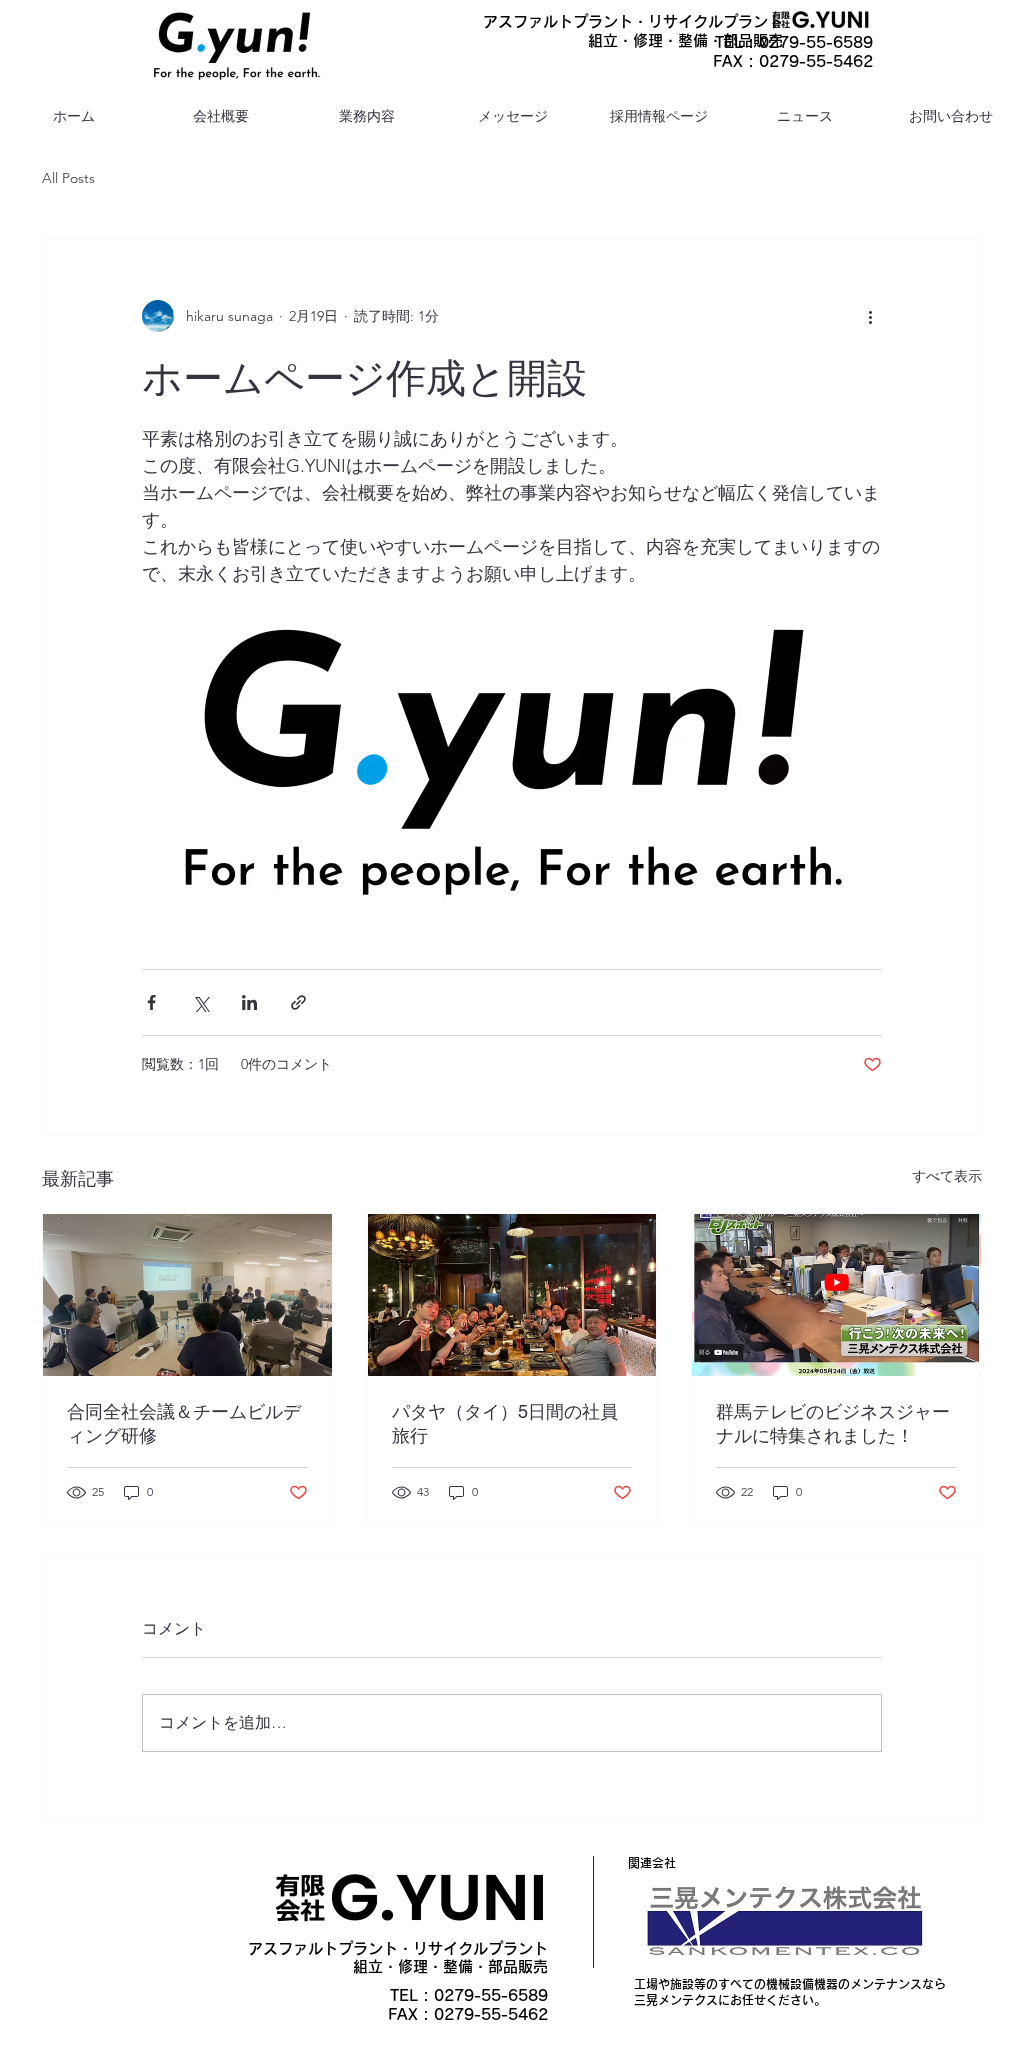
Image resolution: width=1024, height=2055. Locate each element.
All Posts (68, 178)
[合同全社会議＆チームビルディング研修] (187, 1295)
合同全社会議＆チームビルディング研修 (184, 1423)
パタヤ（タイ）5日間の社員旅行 (505, 1423)
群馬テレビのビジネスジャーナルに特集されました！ (833, 1423)
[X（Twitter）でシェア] (200, 1002)
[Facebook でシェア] (151, 1002)
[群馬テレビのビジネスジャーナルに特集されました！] (836, 1295)
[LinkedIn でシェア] (249, 1002)
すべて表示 (947, 1176)
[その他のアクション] (870, 316)
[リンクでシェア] (298, 1002)
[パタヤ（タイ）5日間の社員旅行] (512, 1295)
